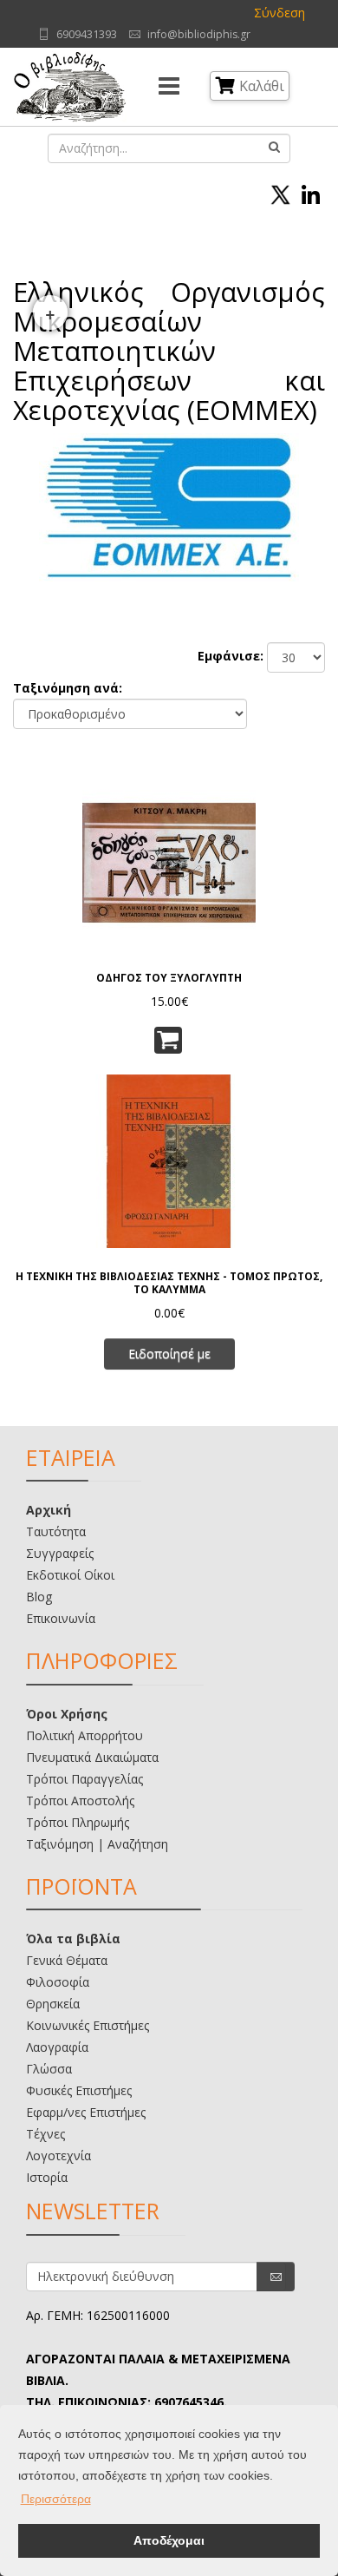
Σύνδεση (279, 13)
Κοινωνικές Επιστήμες (88, 2025)
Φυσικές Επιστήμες (79, 2090)
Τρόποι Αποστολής (80, 1801)
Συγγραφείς (60, 1553)
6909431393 (87, 34)
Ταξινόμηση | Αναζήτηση (97, 1844)
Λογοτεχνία (58, 2155)
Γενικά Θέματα (67, 1960)
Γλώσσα (49, 2069)
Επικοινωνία (61, 1618)
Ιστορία (47, 2177)
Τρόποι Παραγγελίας (84, 1779)
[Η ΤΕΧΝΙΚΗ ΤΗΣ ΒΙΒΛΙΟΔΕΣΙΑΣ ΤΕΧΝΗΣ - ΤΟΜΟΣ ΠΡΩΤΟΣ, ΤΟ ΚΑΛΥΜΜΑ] (169, 1160)
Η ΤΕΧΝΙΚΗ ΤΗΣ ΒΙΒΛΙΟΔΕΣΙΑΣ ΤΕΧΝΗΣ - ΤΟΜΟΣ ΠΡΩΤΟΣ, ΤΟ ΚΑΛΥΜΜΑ (169, 1283)
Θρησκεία (53, 2004)
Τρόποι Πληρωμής (78, 1822)
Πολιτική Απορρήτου (84, 1735)
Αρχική (49, 1510)
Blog (39, 1597)
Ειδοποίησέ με (169, 1354)
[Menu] (169, 87)
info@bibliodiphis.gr (199, 34)
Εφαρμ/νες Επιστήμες (86, 2112)
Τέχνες (45, 2134)
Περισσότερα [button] (56, 2499)
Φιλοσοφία (58, 1982)
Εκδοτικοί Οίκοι (70, 1575)
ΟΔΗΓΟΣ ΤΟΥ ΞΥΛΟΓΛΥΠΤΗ (169, 978)
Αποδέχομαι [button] (169, 2540)
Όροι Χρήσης (67, 1714)
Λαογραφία (57, 2047)
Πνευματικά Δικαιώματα (92, 1757)
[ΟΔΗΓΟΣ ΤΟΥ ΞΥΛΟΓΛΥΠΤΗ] (169, 861)
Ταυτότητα (56, 1531)
